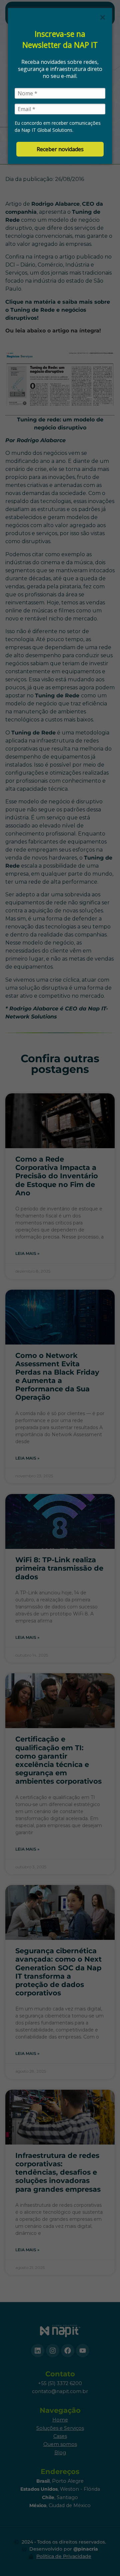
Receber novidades (60, 149)
